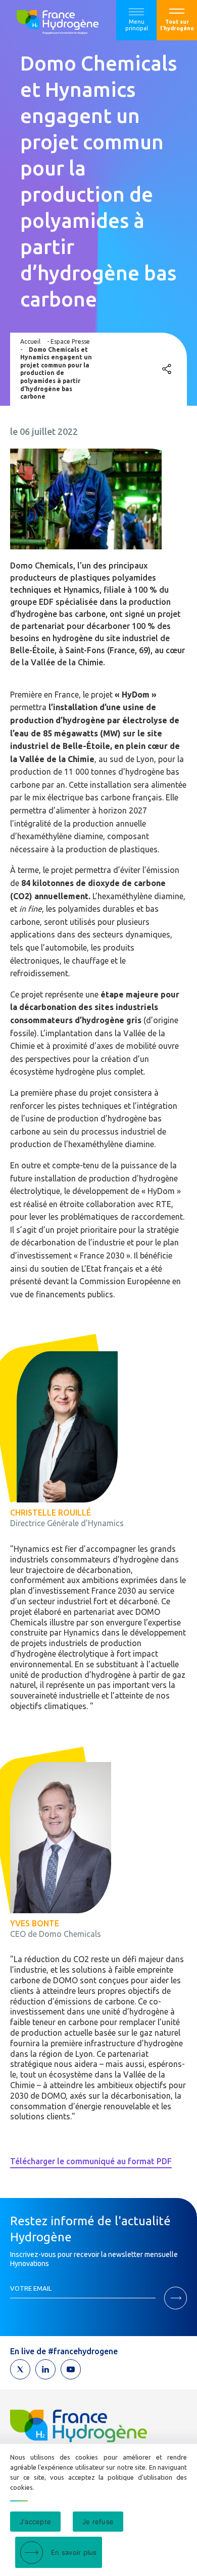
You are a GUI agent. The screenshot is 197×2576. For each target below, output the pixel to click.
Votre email (31, 2288)
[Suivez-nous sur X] (20, 2369)
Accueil (30, 341)
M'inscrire (176, 2298)
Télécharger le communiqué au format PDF (91, 2161)
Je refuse (98, 2522)
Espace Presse (70, 341)
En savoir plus (74, 2552)
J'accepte (35, 2522)
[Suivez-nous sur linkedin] (45, 2369)
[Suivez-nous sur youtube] (71, 2369)
